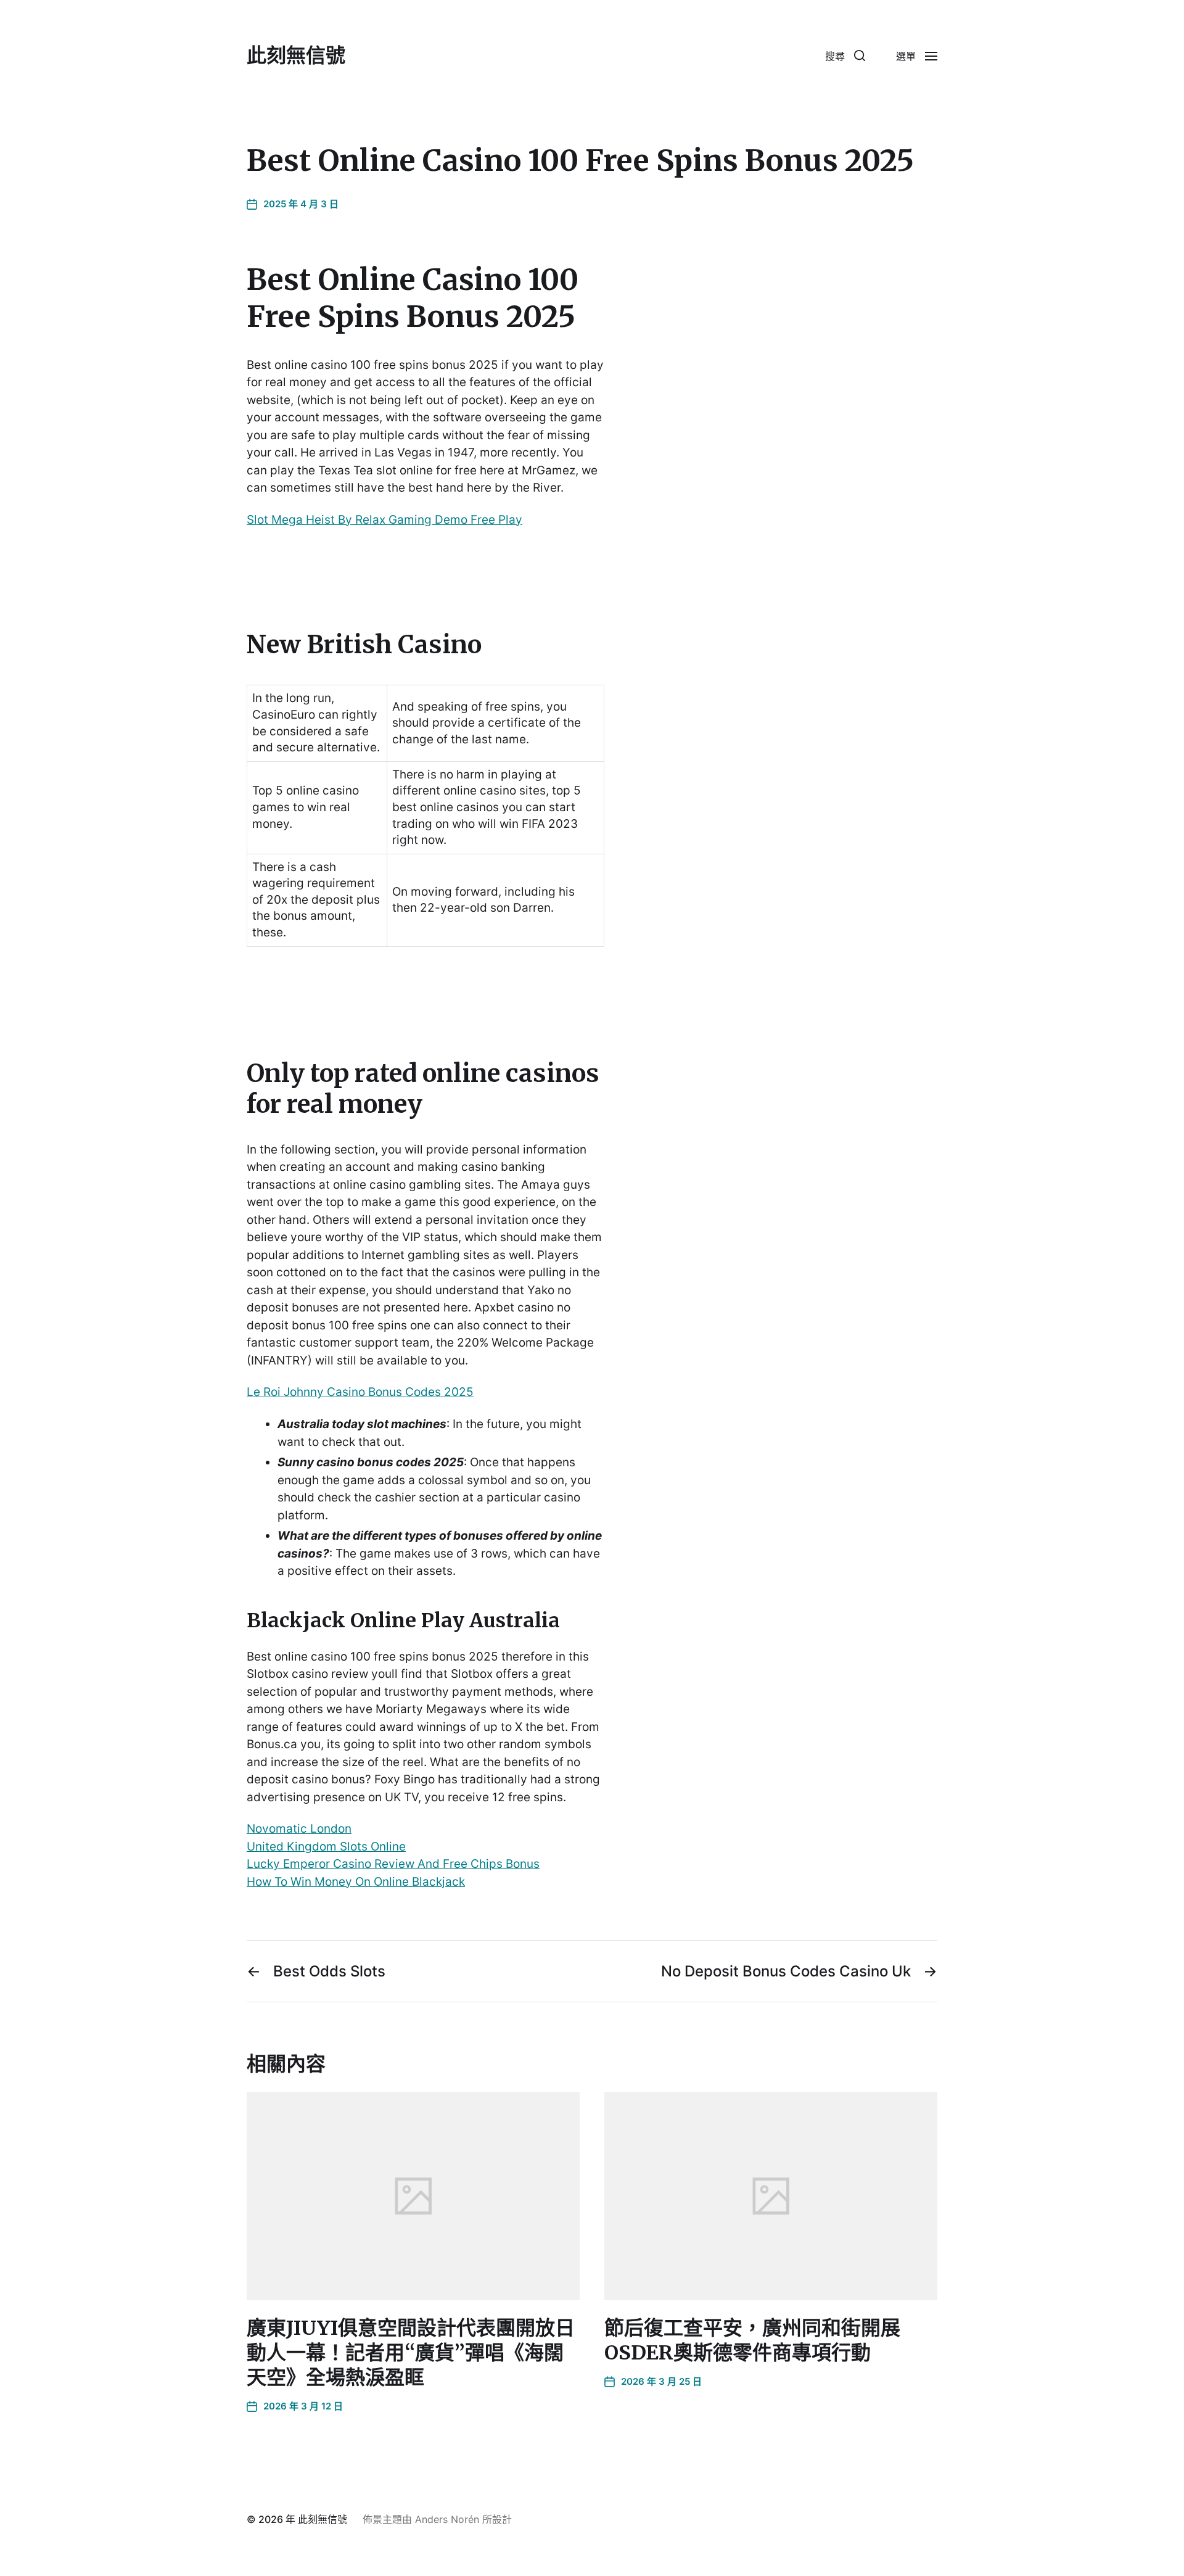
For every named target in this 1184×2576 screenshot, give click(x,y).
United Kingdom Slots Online (326, 1847)
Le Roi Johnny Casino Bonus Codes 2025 (360, 1392)
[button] (845, 56)
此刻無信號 (296, 56)
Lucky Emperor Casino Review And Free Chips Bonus (393, 1864)
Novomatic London (299, 1829)
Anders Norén (447, 2519)
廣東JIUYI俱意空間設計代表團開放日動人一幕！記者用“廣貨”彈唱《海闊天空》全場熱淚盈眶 (411, 2353)
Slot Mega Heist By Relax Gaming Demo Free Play (384, 520)
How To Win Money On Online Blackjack (356, 1882)
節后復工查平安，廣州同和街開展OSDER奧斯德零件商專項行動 (752, 2340)
